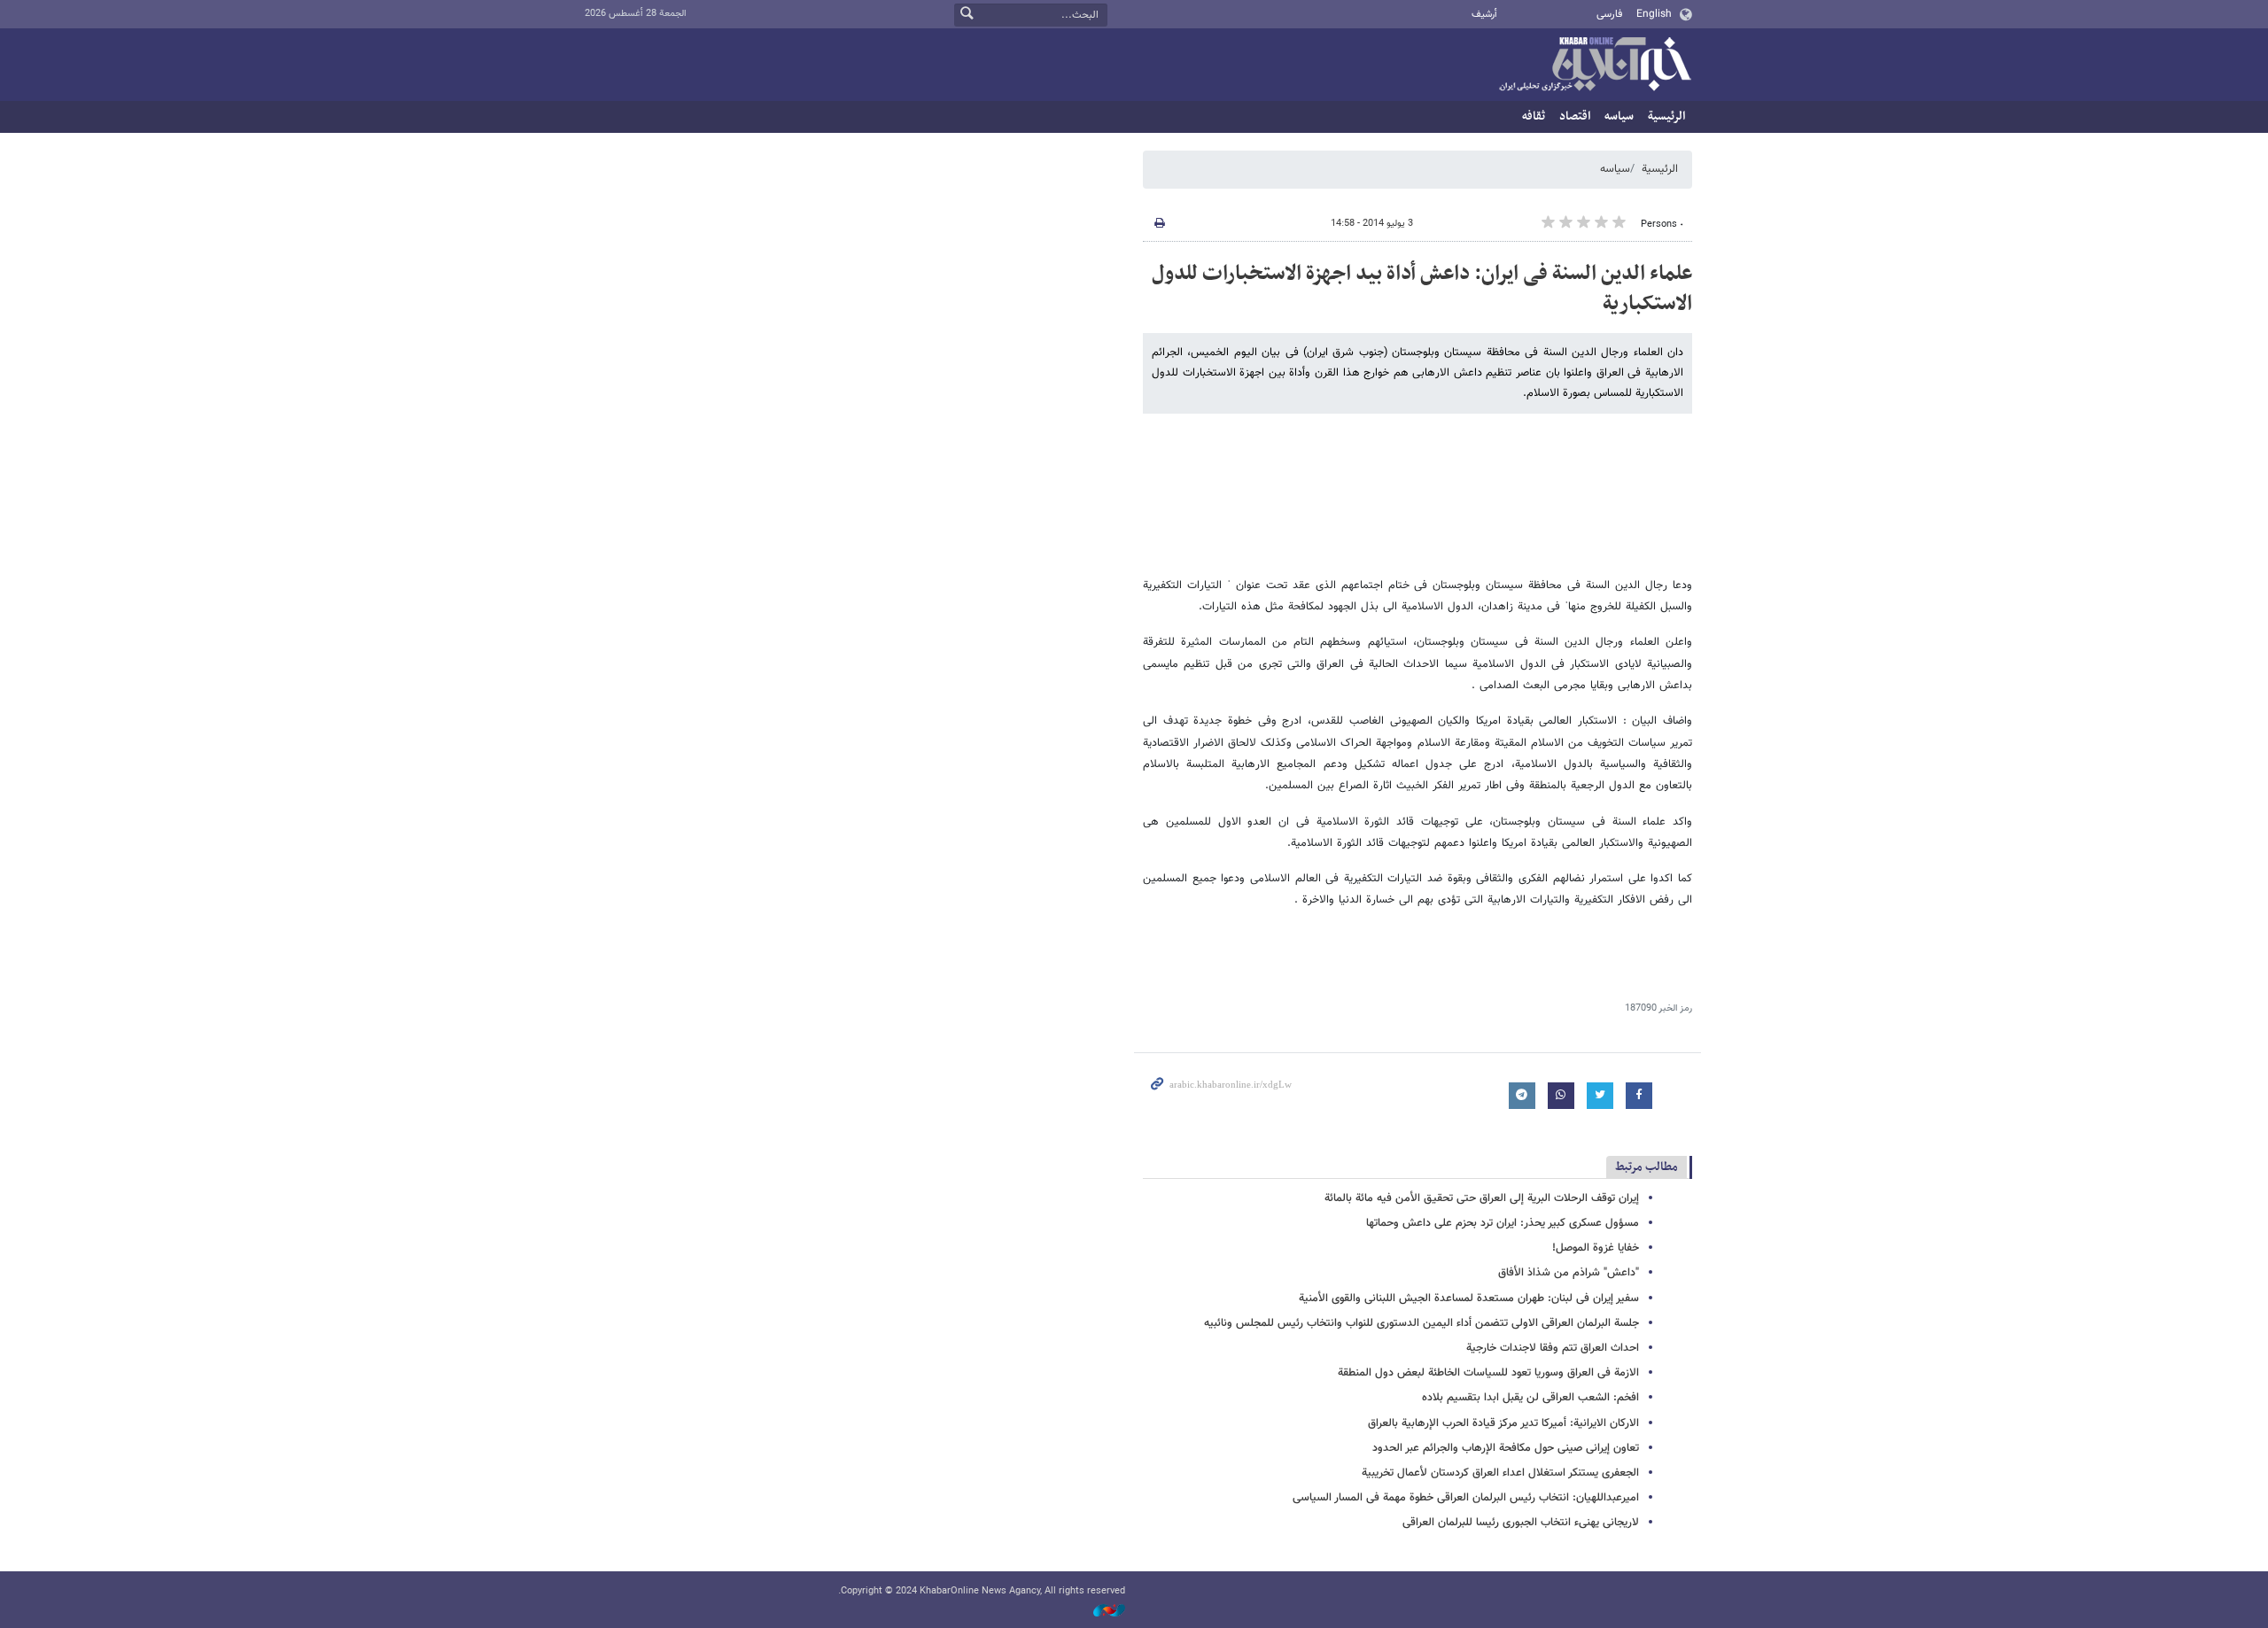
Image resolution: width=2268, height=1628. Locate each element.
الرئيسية (1666, 116)
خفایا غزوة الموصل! (1596, 1248)
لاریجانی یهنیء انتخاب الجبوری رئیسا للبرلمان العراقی (1521, 1523)
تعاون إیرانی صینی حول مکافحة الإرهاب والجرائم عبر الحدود (1506, 1448)
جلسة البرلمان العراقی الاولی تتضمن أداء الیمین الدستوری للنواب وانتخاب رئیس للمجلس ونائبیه (1421, 1323)
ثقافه (1534, 116)
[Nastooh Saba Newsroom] (1100, 1612)
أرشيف (1484, 15)
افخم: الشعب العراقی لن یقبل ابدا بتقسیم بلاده (1530, 1398)
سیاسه (1619, 116)
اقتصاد (1575, 116)
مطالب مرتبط (1647, 1167)
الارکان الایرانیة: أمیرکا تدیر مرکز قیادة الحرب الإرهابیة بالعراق (1503, 1423)
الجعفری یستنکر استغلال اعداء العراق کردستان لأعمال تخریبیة (1500, 1473)
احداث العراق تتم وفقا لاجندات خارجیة (1553, 1348)
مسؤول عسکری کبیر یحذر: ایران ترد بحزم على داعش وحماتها (1503, 1223)
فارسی (1609, 14)
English (1654, 14)
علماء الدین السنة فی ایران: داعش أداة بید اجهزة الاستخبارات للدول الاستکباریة (1422, 289)
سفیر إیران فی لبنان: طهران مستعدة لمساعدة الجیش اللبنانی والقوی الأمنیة (1469, 1299)
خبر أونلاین (1595, 66)
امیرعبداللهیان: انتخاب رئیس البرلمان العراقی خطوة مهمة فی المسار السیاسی (1466, 1498)
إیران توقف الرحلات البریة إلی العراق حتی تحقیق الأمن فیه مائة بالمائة (1482, 1198)
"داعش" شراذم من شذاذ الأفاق (1569, 1273)
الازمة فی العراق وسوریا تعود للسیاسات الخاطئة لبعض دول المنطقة (1488, 1373)
